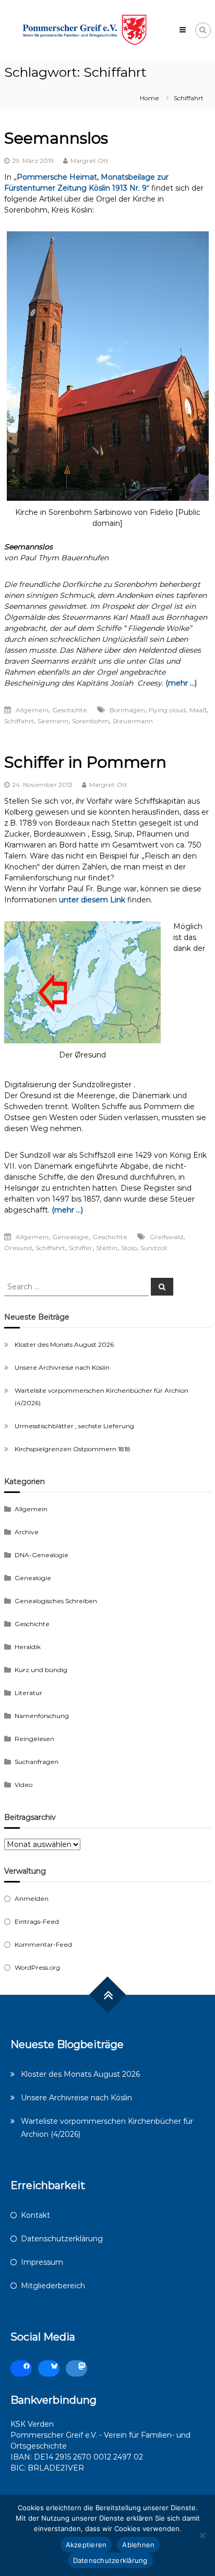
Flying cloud (167, 710)
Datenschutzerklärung (62, 2239)
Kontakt (35, 2215)
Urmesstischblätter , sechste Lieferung (74, 1426)
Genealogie (70, 1237)
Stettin (107, 1248)
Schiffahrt (19, 721)
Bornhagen (127, 710)
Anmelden (32, 1898)
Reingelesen (34, 1739)
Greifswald (166, 1237)
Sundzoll (154, 1248)
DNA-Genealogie (41, 1555)
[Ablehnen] (202, 2535)
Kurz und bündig (41, 1670)
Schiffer (81, 1248)
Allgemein (32, 710)
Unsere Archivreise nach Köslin (62, 1367)
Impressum (42, 2262)
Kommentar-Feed (43, 1944)
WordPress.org (37, 1967)
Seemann (53, 721)
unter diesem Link (93, 900)
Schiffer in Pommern (85, 762)
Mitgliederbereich (53, 2286)
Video (23, 1785)
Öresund (18, 1248)
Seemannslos (56, 138)
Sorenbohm (91, 721)
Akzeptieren (86, 2545)
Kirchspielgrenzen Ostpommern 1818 (73, 1449)
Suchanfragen (37, 1762)
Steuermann (133, 721)
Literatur (28, 1693)
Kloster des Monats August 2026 (64, 1344)
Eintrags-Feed (37, 1921)
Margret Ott (89, 161)
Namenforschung (42, 1716)
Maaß (198, 710)
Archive (27, 1532)
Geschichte (70, 710)
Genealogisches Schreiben (56, 1601)
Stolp (129, 1248)
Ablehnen (138, 2545)
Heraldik (28, 1647)
